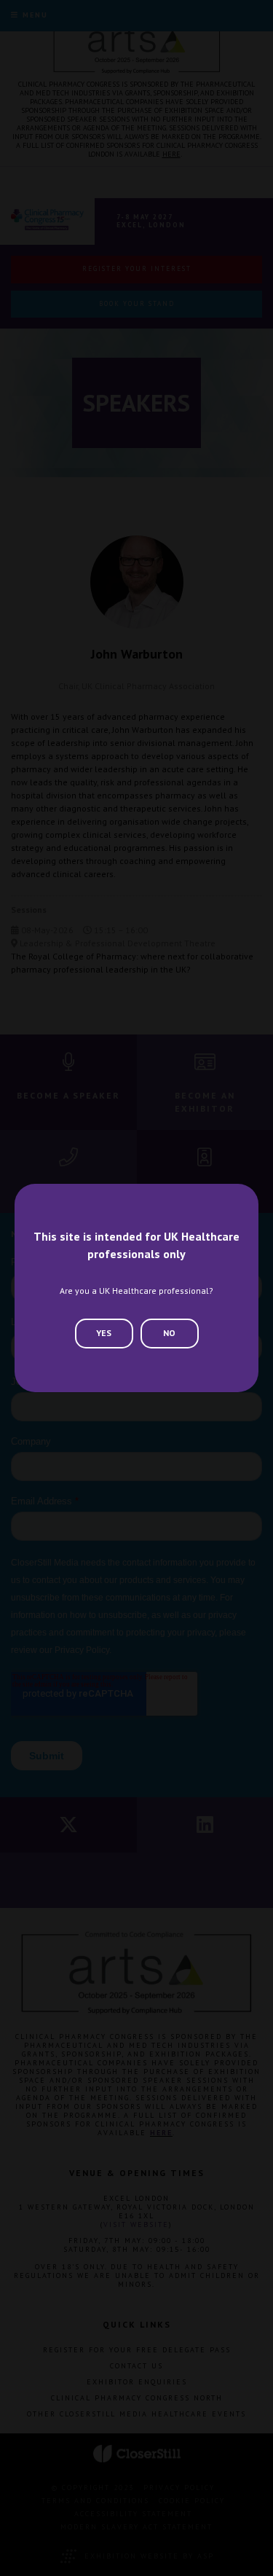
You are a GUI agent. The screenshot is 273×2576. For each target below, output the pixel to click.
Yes (104, 1333)
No (169, 1333)
